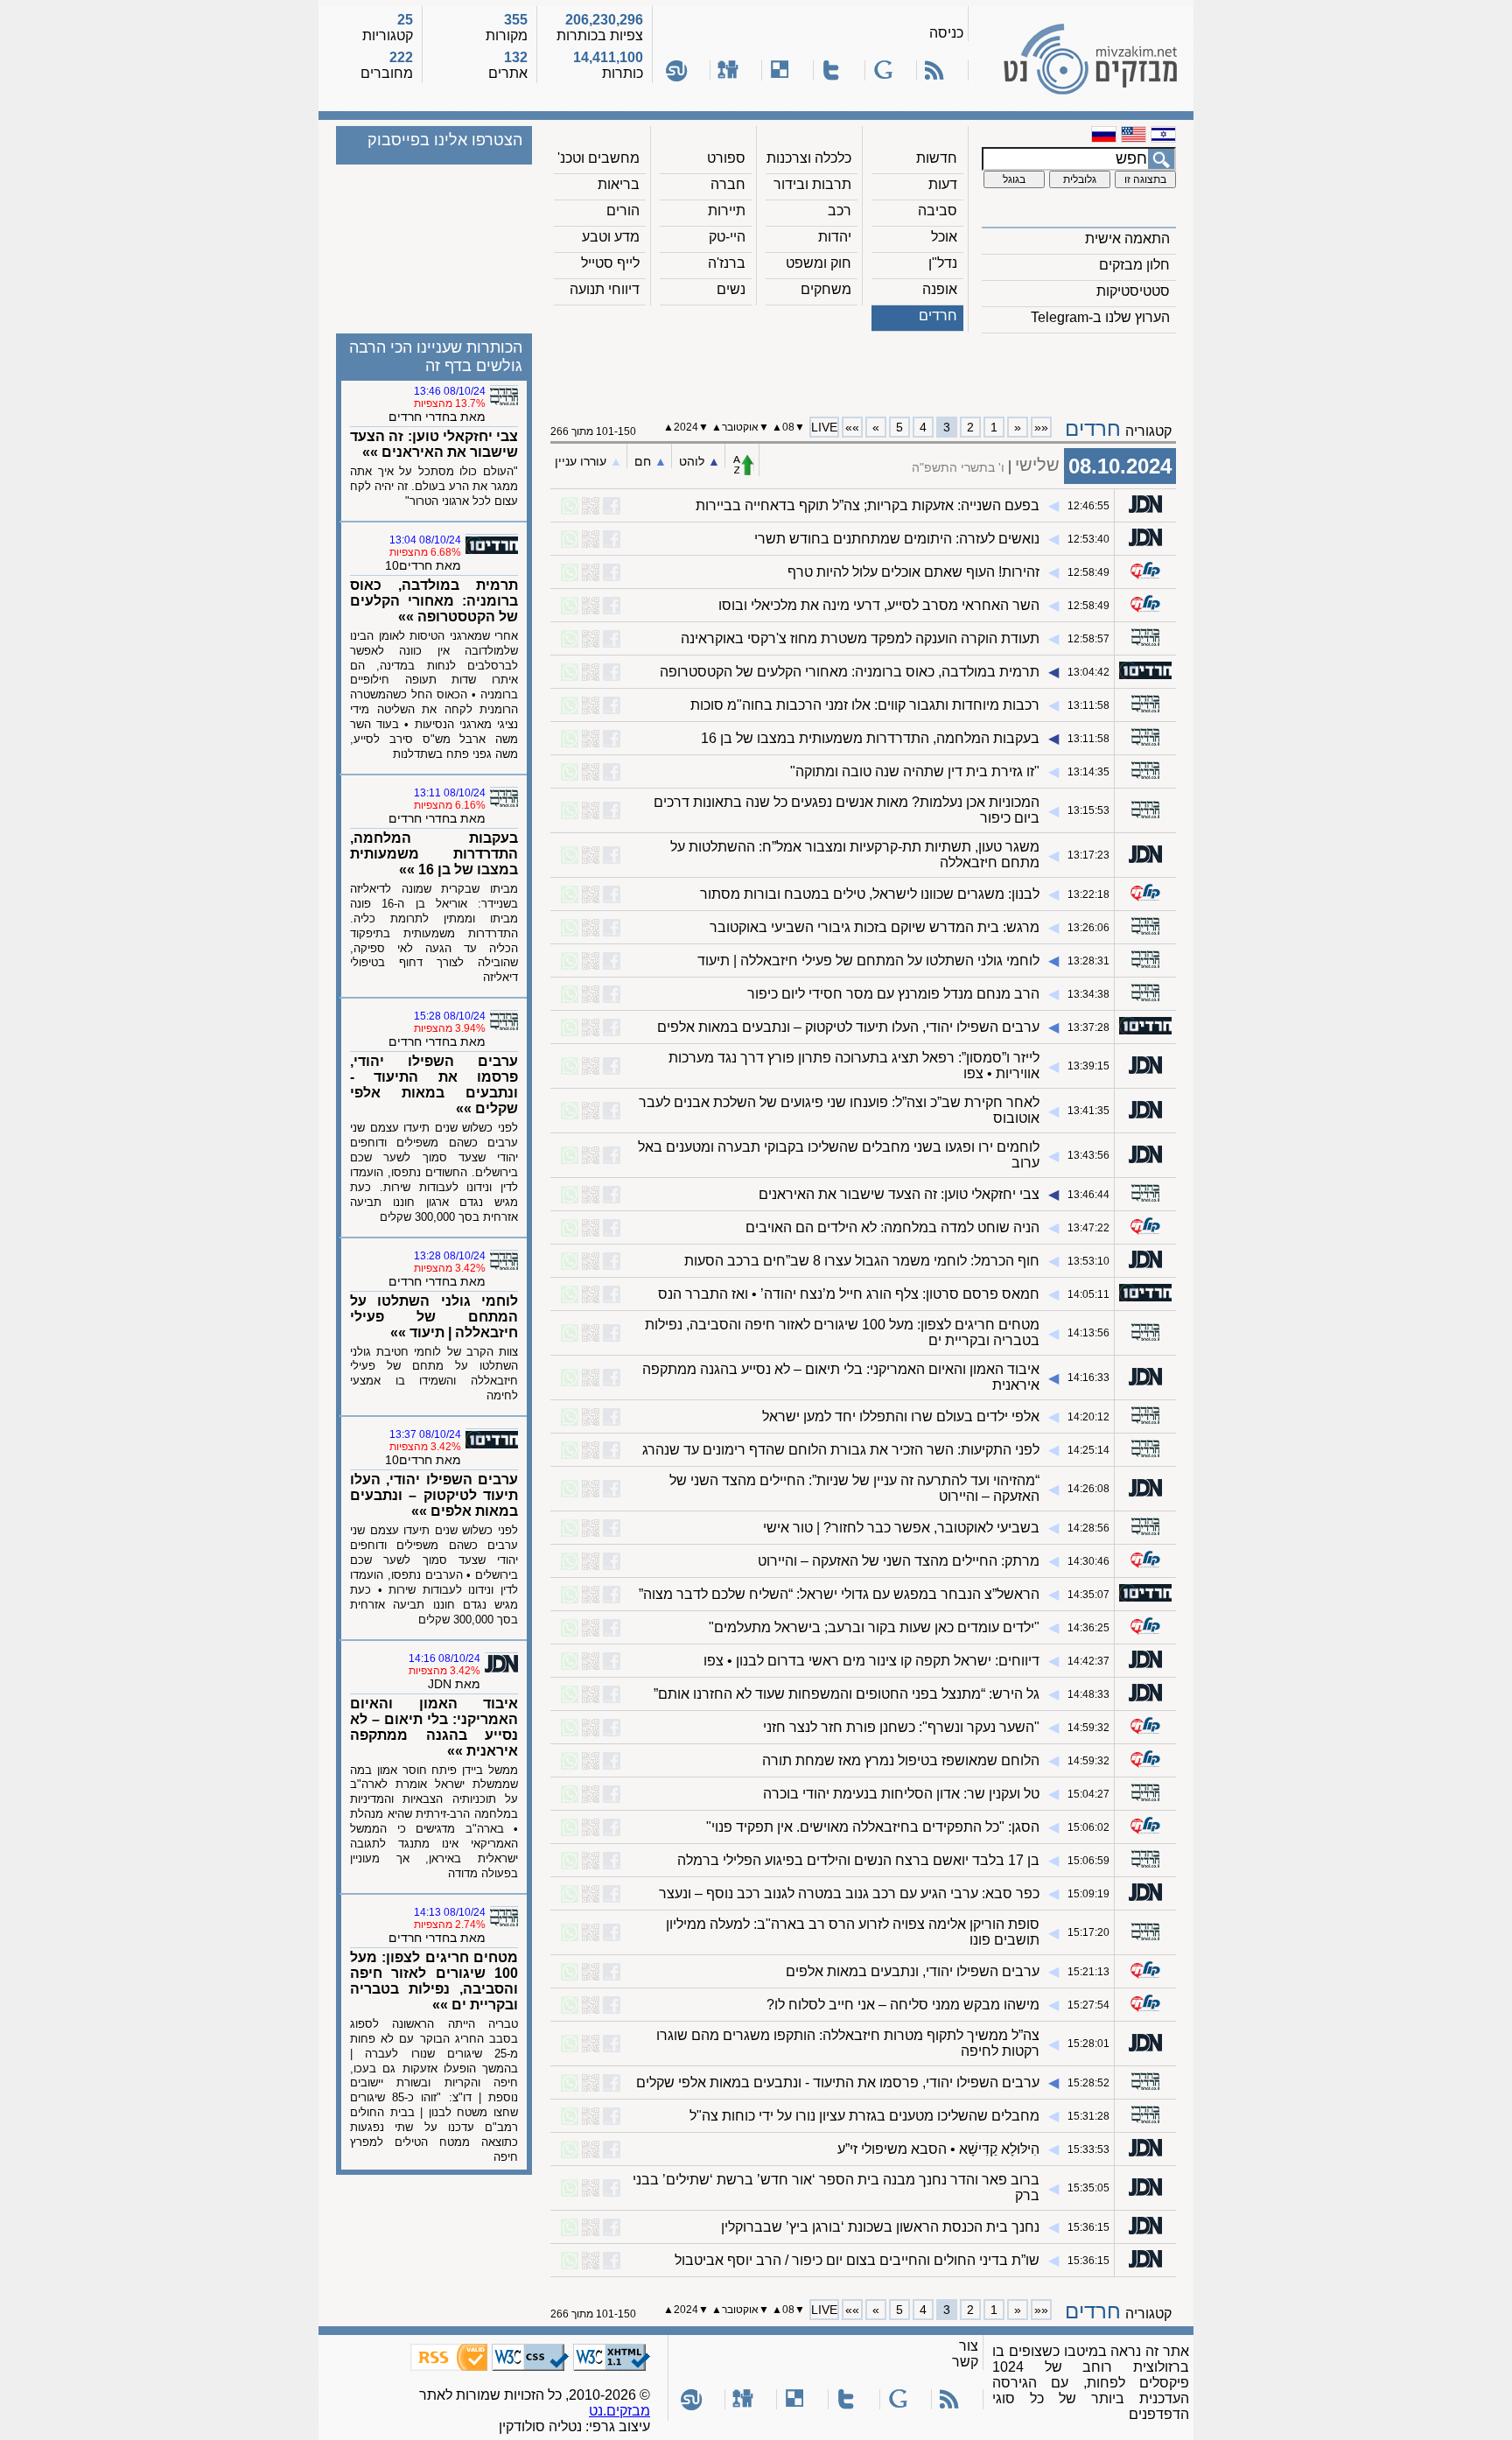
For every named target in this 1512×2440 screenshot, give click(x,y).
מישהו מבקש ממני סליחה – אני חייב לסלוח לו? (903, 2005)
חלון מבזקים (1134, 265)
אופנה (940, 289)
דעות (943, 184)
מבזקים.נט (619, 2411)
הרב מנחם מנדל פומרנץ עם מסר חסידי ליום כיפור (893, 994)
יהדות (835, 237)
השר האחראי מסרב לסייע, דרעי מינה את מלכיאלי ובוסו (879, 605)
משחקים (826, 289)
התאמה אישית (1127, 238)
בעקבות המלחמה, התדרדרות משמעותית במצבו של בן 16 (870, 738)
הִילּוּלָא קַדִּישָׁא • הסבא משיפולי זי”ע (938, 2149)
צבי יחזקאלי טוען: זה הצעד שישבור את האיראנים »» (434, 444)
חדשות (937, 158)
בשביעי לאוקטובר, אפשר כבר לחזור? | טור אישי (901, 1528)
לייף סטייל (610, 263)
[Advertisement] (864, 368)
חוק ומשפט (819, 263)
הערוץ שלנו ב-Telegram (1100, 317)
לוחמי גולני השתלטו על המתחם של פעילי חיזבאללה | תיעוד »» (434, 1317)
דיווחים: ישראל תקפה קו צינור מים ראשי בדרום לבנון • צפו (871, 1661)
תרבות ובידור (812, 184)
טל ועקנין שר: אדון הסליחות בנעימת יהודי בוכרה (901, 1794)
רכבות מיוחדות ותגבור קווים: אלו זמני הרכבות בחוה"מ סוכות (865, 705)
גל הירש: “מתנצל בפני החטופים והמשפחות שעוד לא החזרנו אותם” (847, 1694)
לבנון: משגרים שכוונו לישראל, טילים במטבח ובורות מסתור (870, 894)
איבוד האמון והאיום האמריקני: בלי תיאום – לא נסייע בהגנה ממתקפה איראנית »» (434, 1727)
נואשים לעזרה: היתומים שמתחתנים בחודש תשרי (897, 539)
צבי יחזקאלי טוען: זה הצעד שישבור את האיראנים (899, 1194)
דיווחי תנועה (605, 289)
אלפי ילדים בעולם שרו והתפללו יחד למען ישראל (901, 1416)
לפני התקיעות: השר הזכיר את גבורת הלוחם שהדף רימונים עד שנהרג (841, 1450)
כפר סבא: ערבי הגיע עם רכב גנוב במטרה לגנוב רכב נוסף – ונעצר (849, 1893)
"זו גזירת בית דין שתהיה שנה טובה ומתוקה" (915, 771)
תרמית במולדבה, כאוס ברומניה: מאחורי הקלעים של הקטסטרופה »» (434, 601)
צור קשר (965, 2354)
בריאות (619, 184)
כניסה (946, 33)
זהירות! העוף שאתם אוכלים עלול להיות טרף (913, 572)
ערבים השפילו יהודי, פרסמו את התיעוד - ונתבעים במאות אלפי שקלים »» (434, 1085)
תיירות (727, 210)
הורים (623, 210)
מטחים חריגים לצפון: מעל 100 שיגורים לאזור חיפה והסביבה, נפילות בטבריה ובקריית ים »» (434, 1981)
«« (1041, 427)
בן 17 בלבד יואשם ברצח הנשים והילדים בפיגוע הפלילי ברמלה (858, 1860)
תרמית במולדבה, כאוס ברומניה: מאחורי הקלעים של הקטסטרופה (850, 672)
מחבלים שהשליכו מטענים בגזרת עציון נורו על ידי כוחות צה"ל (864, 2116)
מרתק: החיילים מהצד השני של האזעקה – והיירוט (899, 1561)
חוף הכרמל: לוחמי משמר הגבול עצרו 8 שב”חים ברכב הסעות (862, 1261)
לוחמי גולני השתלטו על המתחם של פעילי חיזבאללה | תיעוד (868, 961)
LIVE (824, 427)
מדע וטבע (611, 237)
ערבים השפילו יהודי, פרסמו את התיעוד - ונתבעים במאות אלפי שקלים (838, 2082)
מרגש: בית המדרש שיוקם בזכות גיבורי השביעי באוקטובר (875, 927)
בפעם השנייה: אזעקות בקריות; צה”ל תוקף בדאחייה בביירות (868, 505)
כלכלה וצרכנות (809, 158)
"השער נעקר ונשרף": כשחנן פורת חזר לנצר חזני (901, 1727)
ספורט (726, 158)
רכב (840, 210)
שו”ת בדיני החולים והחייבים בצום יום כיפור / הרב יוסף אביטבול (857, 2260)
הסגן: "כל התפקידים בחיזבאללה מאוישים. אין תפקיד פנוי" (873, 1827)
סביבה (938, 210)
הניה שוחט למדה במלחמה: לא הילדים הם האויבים (892, 1227)
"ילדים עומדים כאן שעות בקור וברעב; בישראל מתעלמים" (874, 1627)
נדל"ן (943, 263)
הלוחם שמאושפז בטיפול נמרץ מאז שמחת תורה (901, 1760)
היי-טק (727, 237)
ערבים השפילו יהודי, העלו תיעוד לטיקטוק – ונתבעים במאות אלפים (848, 1027)
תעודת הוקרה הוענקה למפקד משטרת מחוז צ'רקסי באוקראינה (860, 638)
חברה (728, 184)
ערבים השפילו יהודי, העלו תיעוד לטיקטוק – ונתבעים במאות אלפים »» (434, 1495)
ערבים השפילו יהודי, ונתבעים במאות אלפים (913, 1971)
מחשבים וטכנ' (598, 158)
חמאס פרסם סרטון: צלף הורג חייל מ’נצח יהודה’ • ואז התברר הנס (849, 1294)
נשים (731, 289)
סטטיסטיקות (1133, 291)
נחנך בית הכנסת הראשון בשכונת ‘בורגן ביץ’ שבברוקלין (880, 2227)
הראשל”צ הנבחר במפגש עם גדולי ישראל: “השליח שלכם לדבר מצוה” (839, 1594)
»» (852, 427)
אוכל (944, 237)
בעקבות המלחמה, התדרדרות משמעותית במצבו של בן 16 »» (434, 854)
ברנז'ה (727, 263)
